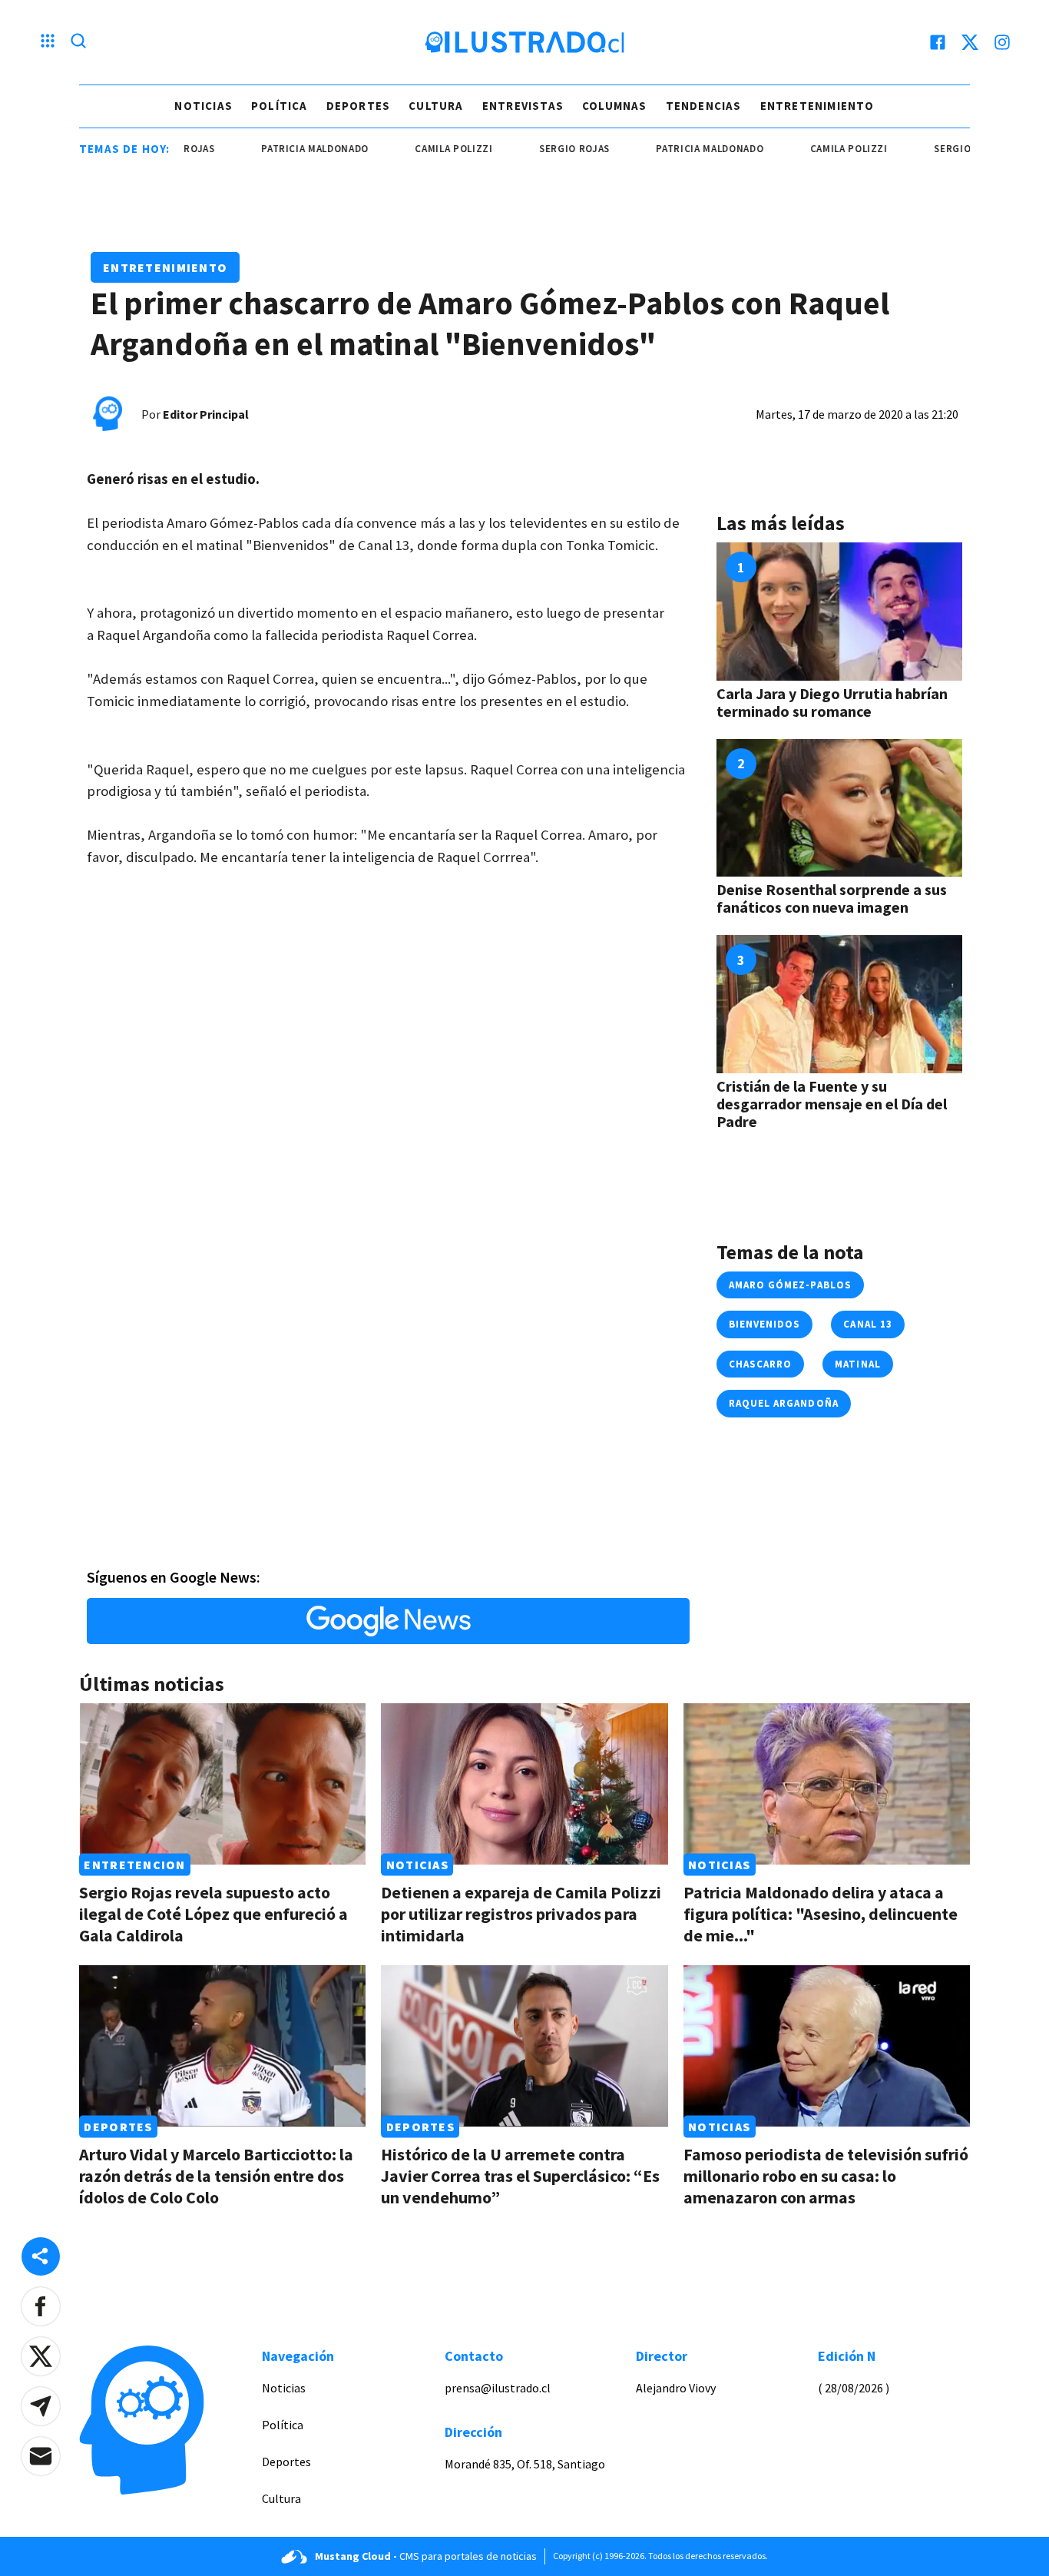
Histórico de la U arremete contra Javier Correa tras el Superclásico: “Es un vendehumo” (520, 2176)
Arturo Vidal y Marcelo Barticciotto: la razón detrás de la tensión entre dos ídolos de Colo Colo (216, 2176)
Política (280, 106)
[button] (41, 2306)
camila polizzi (413, 149)
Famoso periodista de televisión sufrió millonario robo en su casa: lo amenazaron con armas (826, 2176)
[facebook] (938, 42)
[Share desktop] (41, 2256)
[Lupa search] (78, 42)
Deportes (359, 106)
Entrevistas (523, 106)
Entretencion (134, 1865)
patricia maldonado (274, 149)
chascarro (760, 1364)
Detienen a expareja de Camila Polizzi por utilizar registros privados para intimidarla (521, 1914)
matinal (857, 1364)
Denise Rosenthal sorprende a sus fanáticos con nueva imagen (832, 898)
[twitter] (970, 42)
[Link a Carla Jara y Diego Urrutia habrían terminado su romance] (839, 612)
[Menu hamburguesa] (48, 42)
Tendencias (704, 106)
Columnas (615, 106)
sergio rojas (534, 149)
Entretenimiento (817, 106)
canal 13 (867, 1324)
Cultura (436, 106)
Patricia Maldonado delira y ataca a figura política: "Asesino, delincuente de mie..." (821, 1914)
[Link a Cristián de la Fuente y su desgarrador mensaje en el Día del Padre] (839, 1004)
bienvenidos (764, 1324)
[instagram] (1002, 42)
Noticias (204, 106)
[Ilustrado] (524, 42)
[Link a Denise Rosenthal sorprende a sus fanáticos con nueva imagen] (839, 808)
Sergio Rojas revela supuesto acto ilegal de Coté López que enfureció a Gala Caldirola (213, 1914)
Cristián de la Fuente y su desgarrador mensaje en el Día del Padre (832, 1104)
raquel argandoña (784, 1403)
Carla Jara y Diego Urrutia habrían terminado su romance (832, 702)
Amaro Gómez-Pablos (790, 1285)
